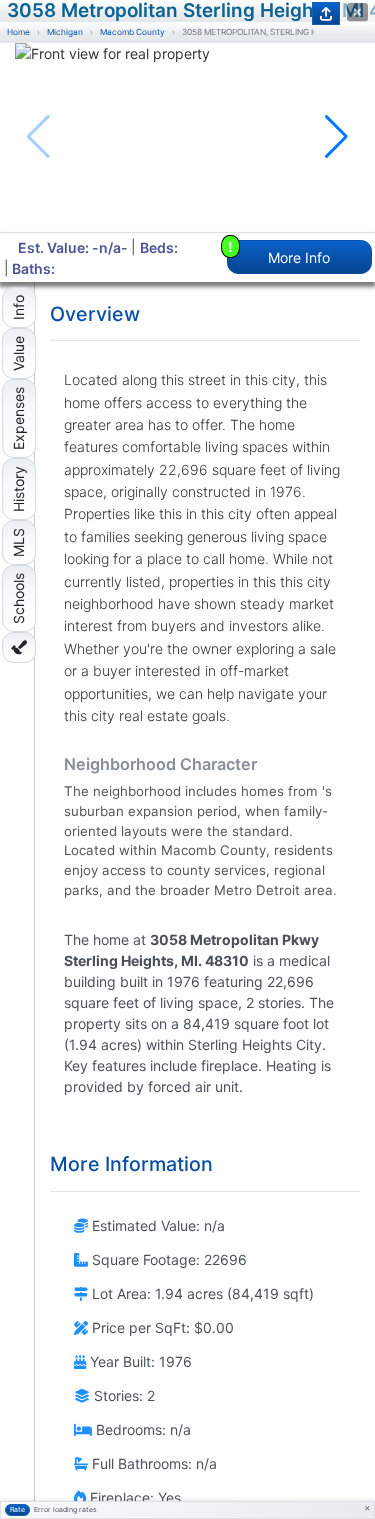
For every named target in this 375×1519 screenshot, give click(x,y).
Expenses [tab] (18, 418)
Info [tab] (18, 307)
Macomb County (132, 32)
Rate (17, 1509)
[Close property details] (357, 12)
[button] (336, 137)
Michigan (65, 32)
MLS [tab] (18, 542)
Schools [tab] (18, 598)
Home (18, 32)
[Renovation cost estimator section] (19, 647)
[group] (187, 137)
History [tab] (18, 489)
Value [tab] (18, 353)
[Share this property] (326, 13)
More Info (279, 252)
